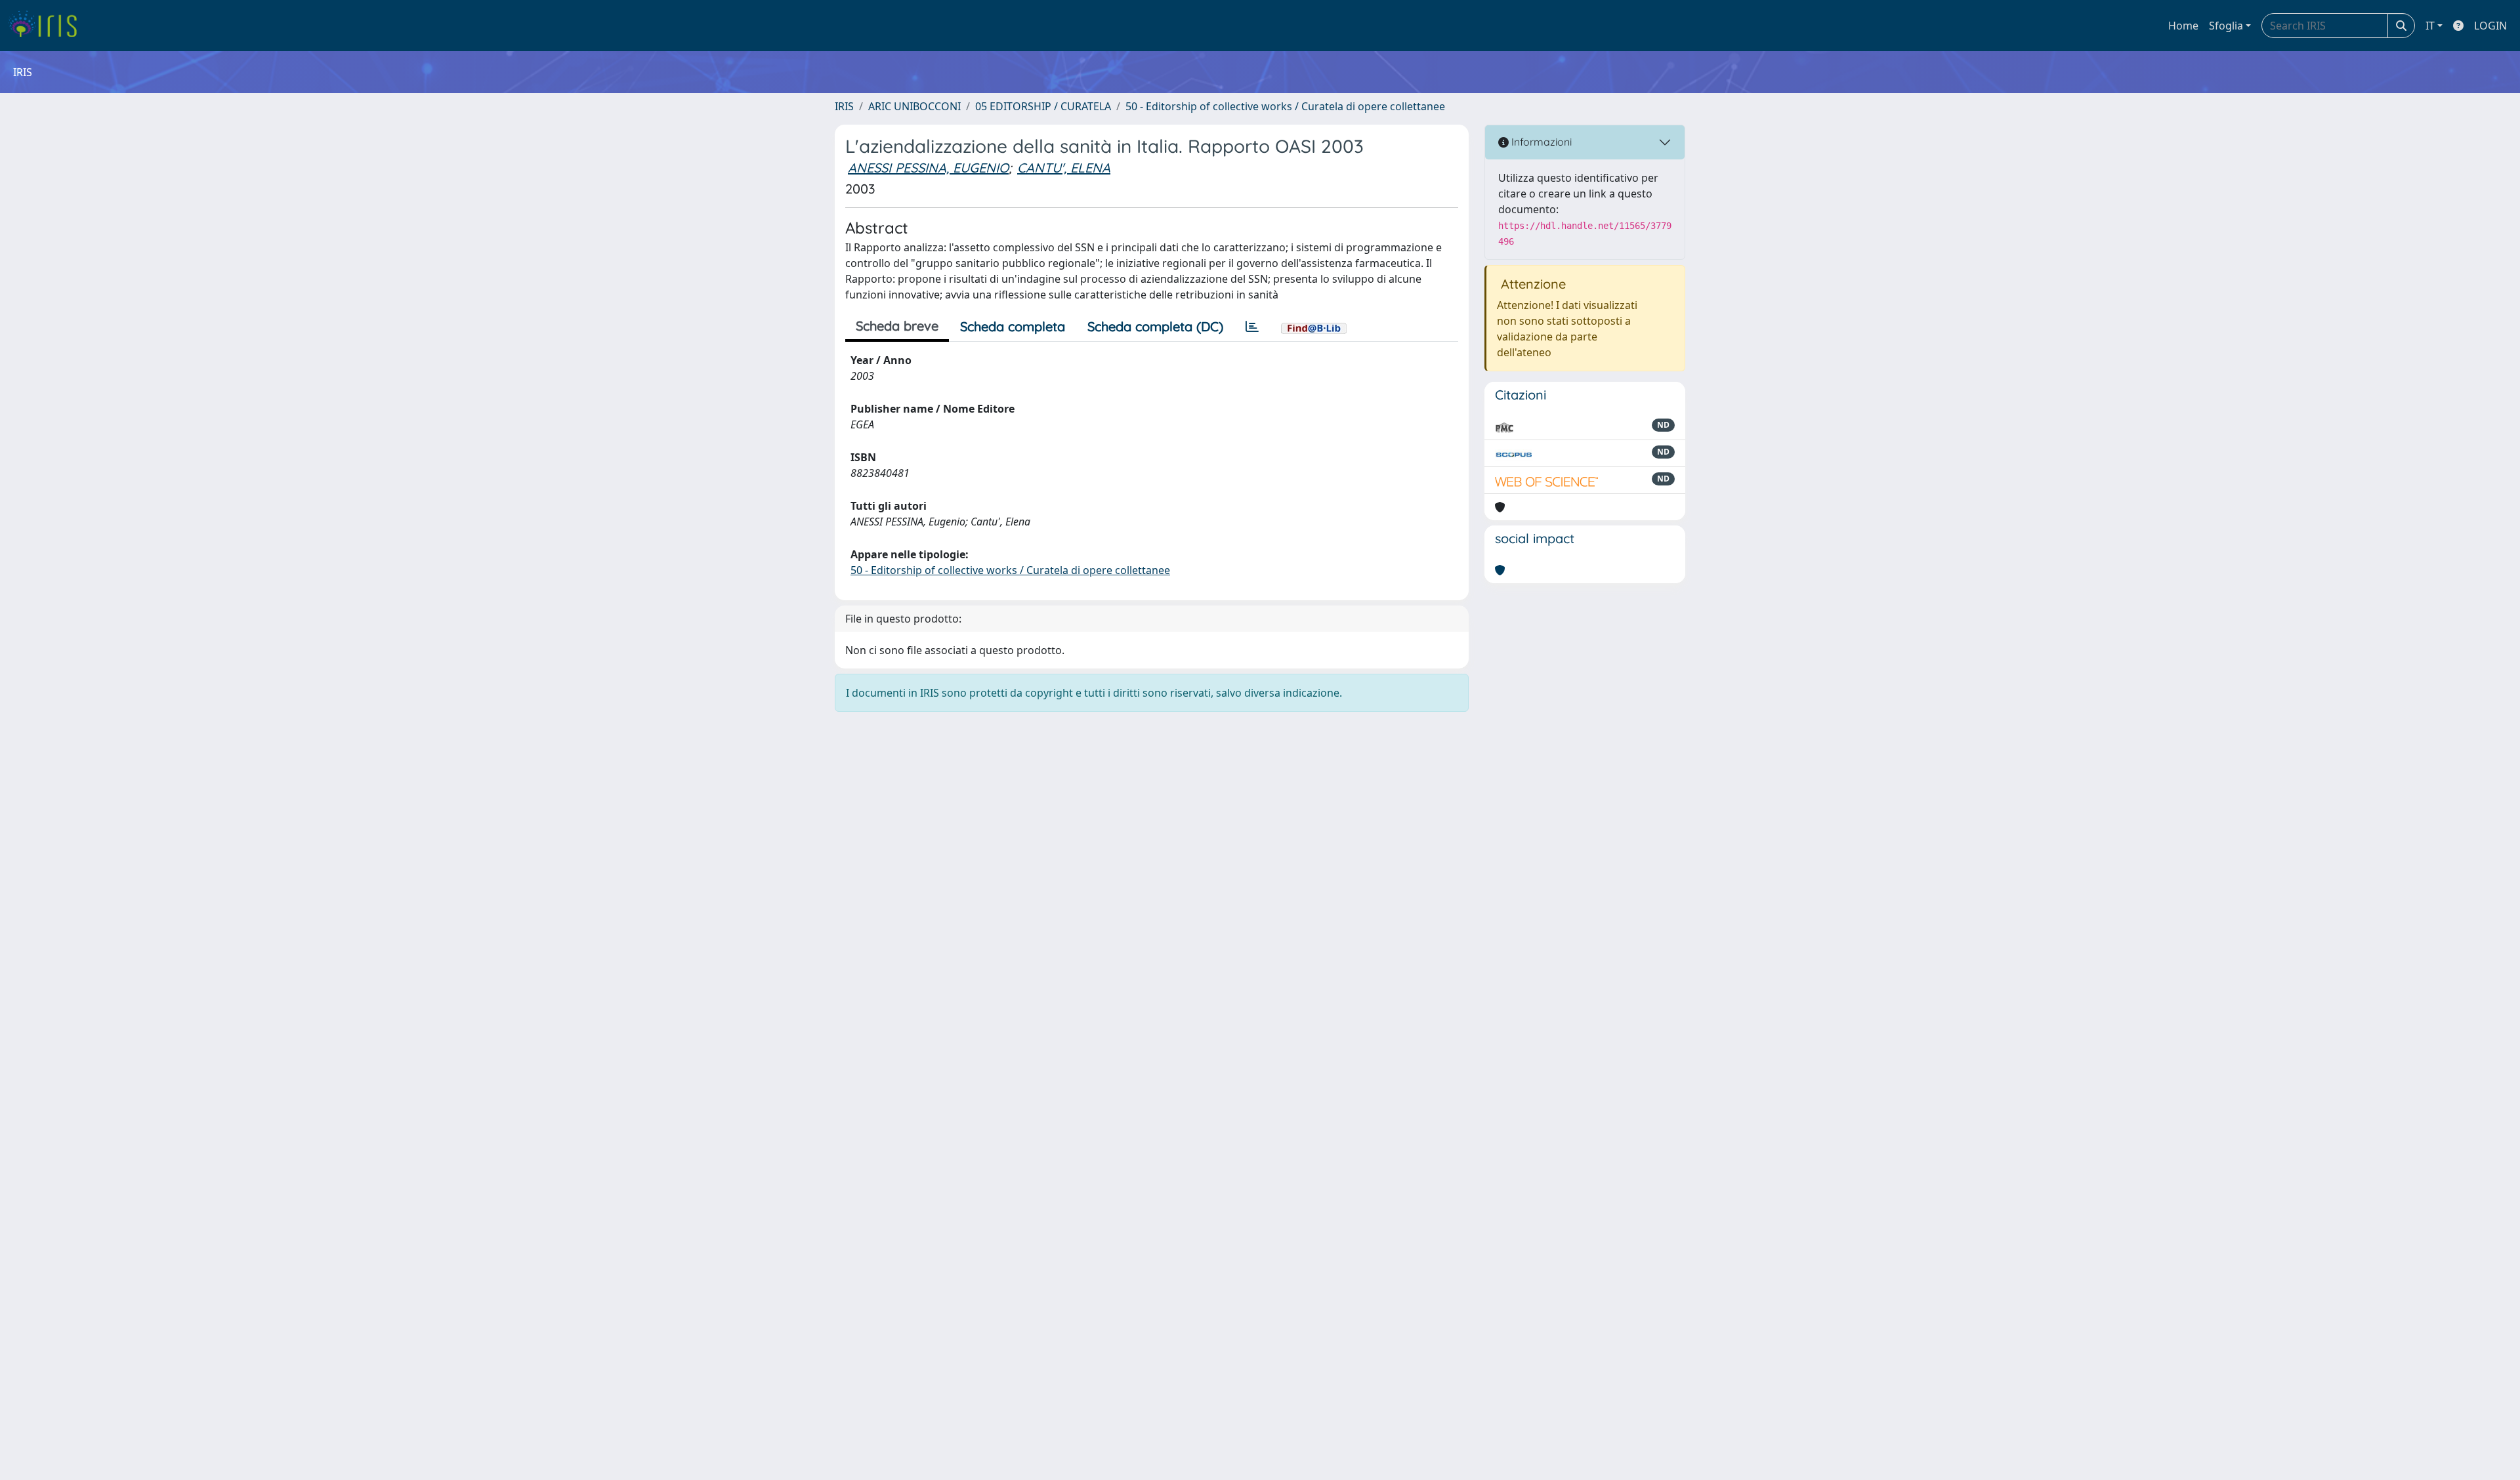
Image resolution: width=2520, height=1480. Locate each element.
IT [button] (2430, 26)
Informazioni (1540, 142)
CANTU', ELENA (1064, 168)
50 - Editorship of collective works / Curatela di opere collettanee (1285, 106)
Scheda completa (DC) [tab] (1155, 326)
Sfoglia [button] (2226, 26)
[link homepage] (48, 26)
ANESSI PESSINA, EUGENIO (928, 168)
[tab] (1252, 327)
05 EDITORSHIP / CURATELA (1043, 106)
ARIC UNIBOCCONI (914, 106)
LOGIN (2490, 26)
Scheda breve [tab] (897, 326)
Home (2183, 26)
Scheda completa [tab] (1013, 326)
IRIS (844, 106)
